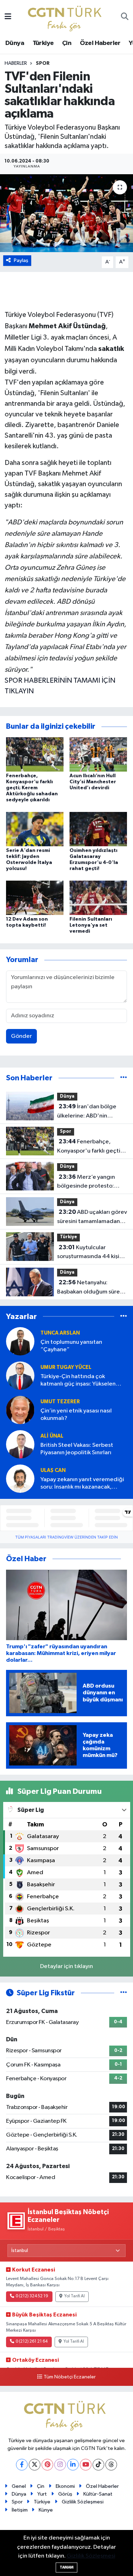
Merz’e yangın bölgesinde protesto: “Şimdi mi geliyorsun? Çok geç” (91, 1182)
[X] (35, 2465)
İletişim (20, 2510)
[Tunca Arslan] (20, 1341)
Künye (46, 2510)
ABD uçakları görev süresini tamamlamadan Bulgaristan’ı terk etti (92, 1217)
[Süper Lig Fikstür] (124, 1993)
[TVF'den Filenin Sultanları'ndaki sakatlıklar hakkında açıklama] (66, 213)
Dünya (15, 43)
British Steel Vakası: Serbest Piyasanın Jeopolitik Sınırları (77, 1449)
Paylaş (21, 260)
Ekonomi (65, 2486)
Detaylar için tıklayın (66, 1966)
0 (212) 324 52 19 (32, 2296)
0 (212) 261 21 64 (32, 2342)
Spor (43, 63)
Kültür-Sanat (98, 2494)
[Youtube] (86, 2465)
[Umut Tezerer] (20, 1410)
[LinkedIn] (73, 2465)
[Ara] (125, 17)
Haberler (16, 63)
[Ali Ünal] (20, 1444)
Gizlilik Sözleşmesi (83, 2502)
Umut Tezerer (60, 1402)
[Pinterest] (47, 2465)
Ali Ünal (52, 1436)
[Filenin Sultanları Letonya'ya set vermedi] (98, 898)
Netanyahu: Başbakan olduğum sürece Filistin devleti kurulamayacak (92, 1288)
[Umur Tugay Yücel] (20, 1375)
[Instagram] (60, 2465)
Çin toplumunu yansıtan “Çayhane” (71, 1346)
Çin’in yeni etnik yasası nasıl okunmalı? (76, 1415)
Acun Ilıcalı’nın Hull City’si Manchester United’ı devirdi (93, 782)
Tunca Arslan (60, 1333)
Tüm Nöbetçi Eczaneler (70, 2377)
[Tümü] (124, 1078)
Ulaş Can (53, 1470)
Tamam (66, 2567)
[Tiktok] (98, 2465)
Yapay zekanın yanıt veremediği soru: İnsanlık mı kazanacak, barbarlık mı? (82, 1484)
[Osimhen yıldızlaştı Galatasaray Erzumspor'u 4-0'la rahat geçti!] (98, 829)
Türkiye (43, 43)
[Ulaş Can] (20, 1479)
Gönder (21, 1036)
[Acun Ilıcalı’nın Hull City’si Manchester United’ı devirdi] (98, 754)
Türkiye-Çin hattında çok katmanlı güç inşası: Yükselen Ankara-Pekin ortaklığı (78, 1381)
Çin (67, 43)
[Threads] (111, 2465)
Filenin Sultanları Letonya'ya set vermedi (91, 925)
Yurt (42, 2494)
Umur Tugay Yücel (66, 1367)
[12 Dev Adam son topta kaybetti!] (35, 898)
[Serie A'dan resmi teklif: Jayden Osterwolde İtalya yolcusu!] (35, 829)
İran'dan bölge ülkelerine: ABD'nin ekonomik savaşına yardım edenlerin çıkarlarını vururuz (91, 1112)
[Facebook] (22, 2465)
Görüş (65, 2494)
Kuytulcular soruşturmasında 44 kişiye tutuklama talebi (91, 1253)
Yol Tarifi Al (74, 2296)
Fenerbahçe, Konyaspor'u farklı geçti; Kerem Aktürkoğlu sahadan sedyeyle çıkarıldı (32, 788)
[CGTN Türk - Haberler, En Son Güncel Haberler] (66, 17)
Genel (19, 2486)
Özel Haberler (100, 43)
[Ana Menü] (8, 17)
